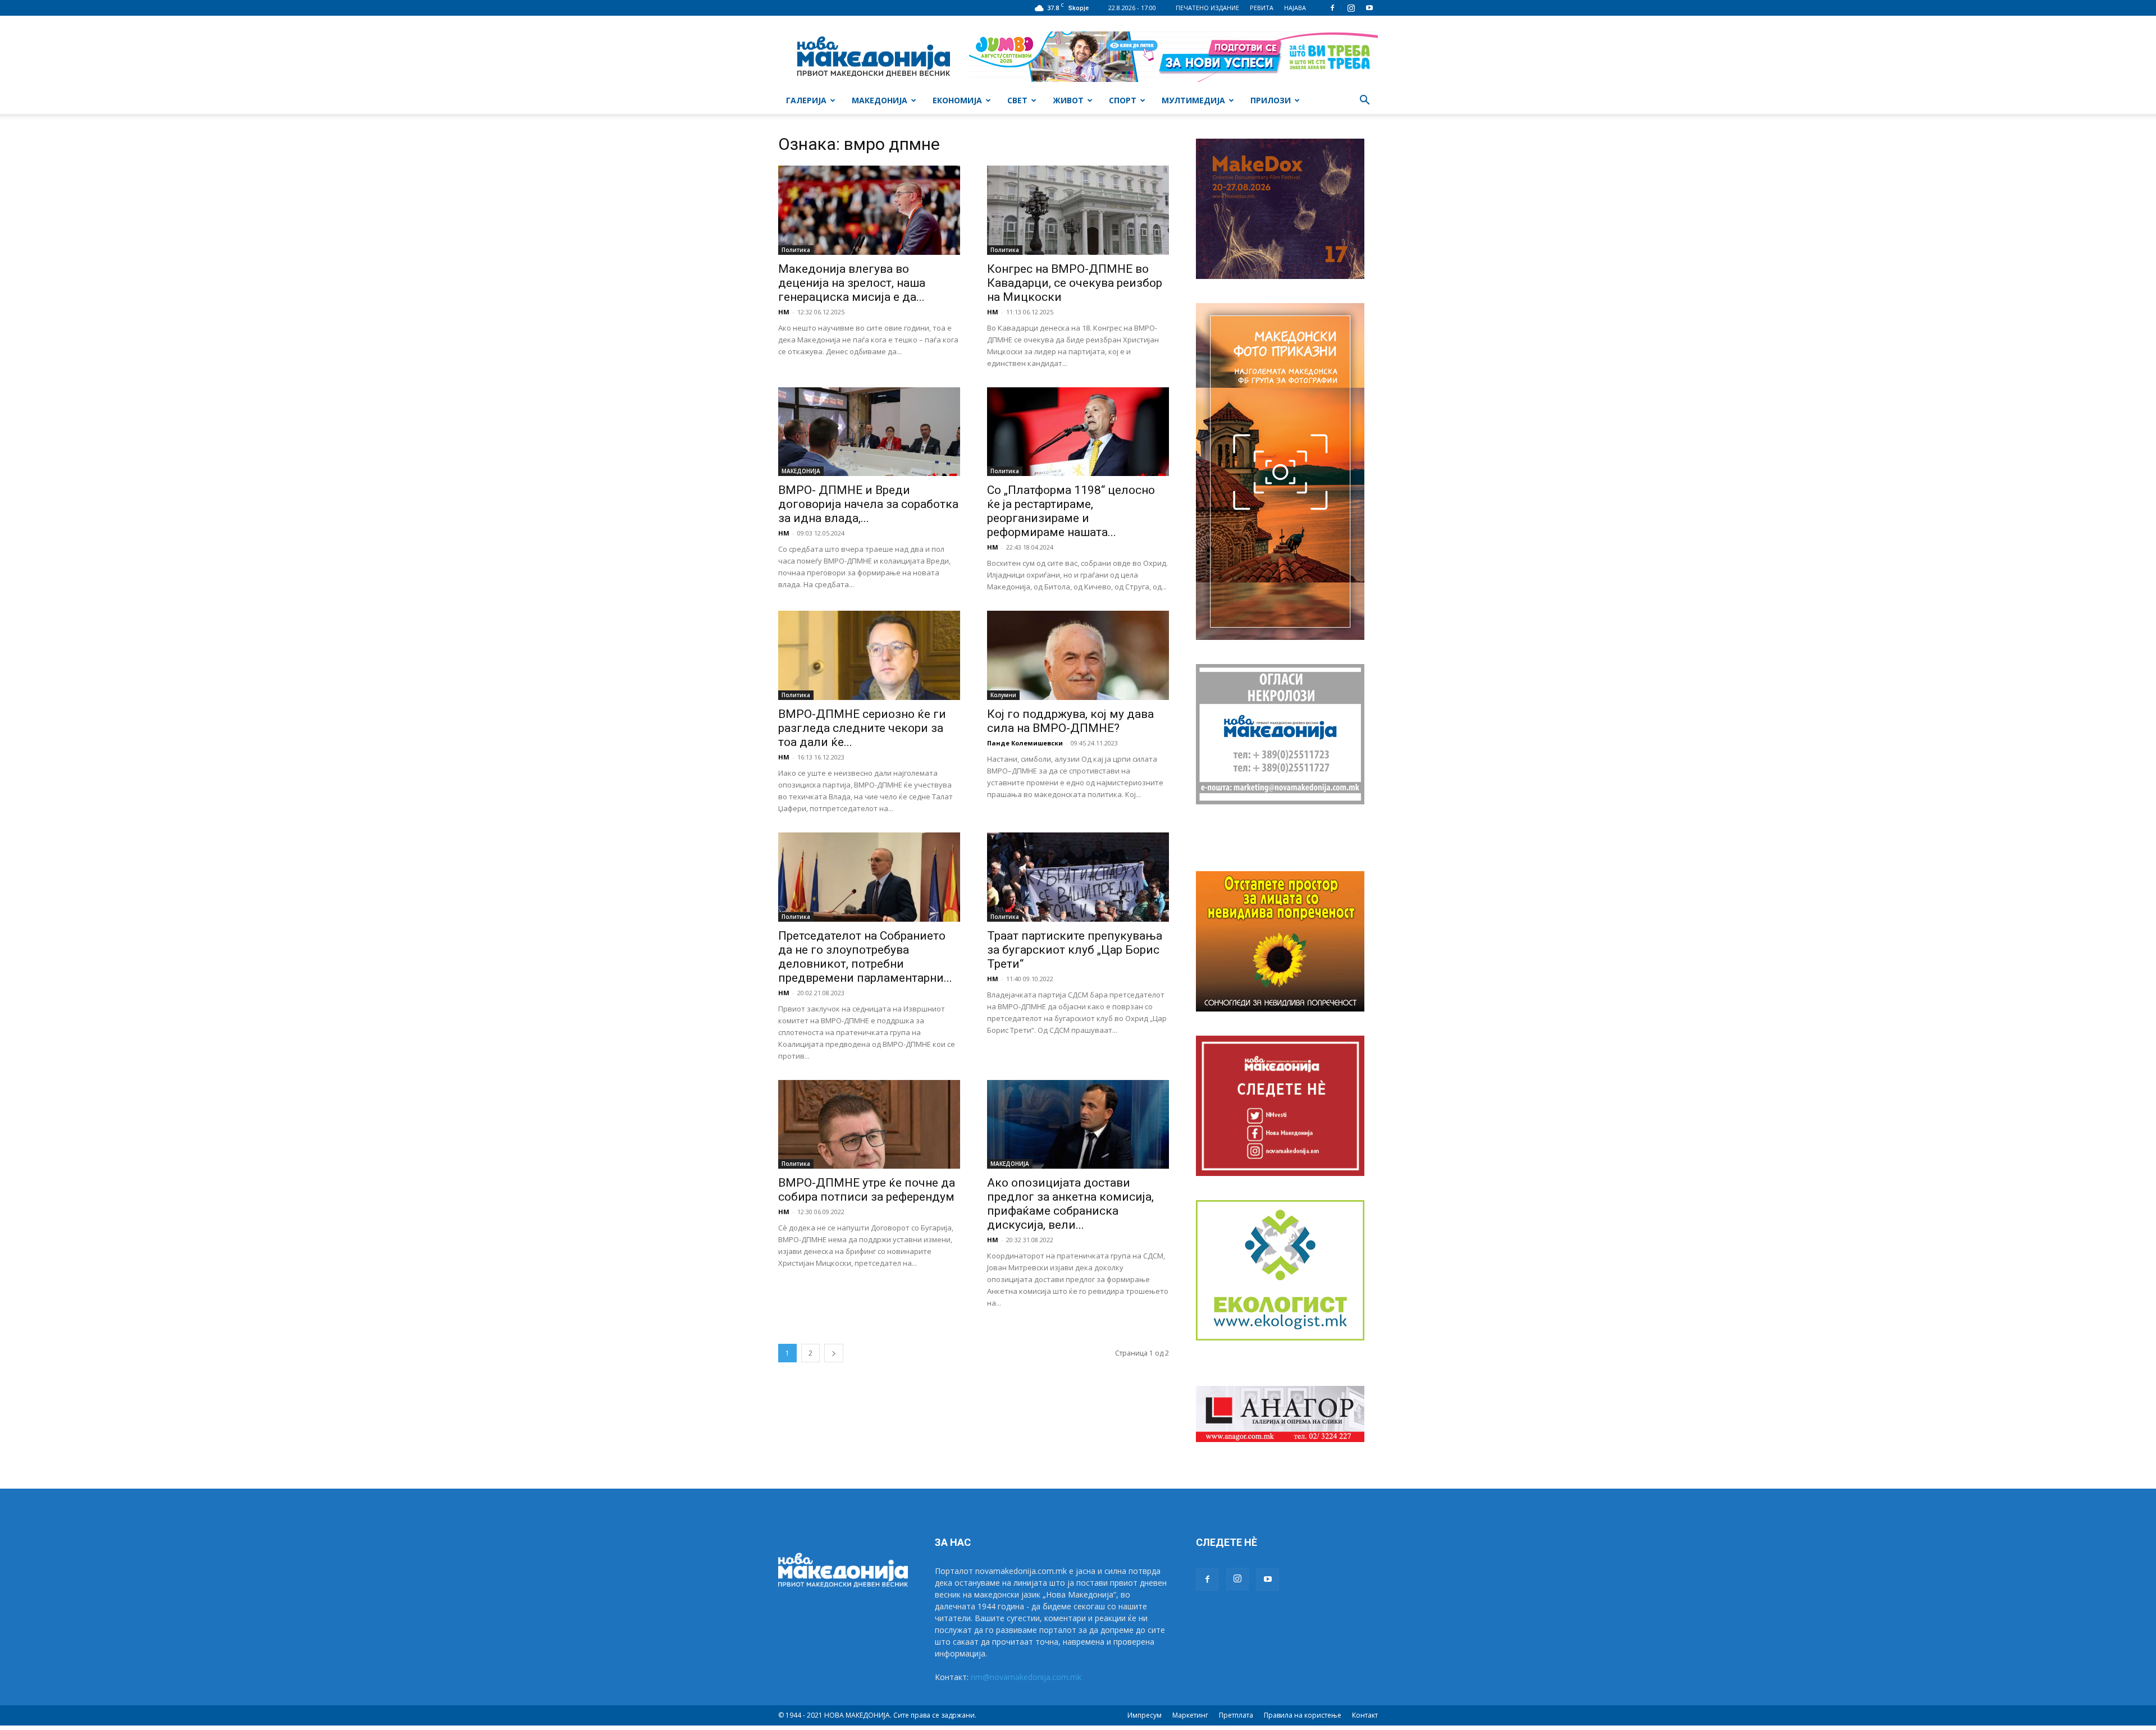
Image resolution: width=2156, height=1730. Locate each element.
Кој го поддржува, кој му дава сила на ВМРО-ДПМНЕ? (1070, 721)
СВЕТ (1017, 100)
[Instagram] (1351, 8)
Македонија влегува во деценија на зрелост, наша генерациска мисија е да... (852, 283)
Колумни (1003, 695)
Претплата (1236, 1715)
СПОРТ (1123, 100)
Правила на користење (1303, 1715)
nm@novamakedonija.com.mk (1026, 1677)
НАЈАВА (1295, 8)
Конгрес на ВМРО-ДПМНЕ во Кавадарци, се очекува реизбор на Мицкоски (1075, 283)
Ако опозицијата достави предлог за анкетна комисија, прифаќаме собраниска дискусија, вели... (1070, 1204)
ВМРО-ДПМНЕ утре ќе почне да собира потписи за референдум (867, 1190)
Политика (796, 250)
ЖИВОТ (1068, 100)
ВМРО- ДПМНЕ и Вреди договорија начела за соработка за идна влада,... (868, 504)
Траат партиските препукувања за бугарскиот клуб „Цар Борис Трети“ (1075, 950)
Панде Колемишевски (1025, 743)
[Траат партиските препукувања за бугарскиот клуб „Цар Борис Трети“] (1078, 877)
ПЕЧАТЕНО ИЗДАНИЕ (1207, 8)
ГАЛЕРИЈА (806, 100)
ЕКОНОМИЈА (957, 100)
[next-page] (834, 1353)
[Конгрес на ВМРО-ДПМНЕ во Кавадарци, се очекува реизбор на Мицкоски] (1078, 210)
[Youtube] (1369, 8)
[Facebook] (1332, 8)
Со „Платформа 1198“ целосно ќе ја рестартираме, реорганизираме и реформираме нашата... (1071, 511)
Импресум (1145, 1715)
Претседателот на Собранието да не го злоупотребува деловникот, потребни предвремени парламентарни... (865, 957)
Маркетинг (1190, 1715)
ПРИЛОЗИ (1271, 100)
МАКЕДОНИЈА (880, 100)
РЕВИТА (1262, 8)
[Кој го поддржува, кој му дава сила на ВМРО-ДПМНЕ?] (1078, 655)
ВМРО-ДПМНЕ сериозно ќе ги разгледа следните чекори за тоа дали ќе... (862, 728)
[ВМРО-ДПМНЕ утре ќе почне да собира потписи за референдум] (869, 1125)
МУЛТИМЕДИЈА (1193, 100)
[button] (1364, 101)
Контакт (1365, 1715)
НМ (784, 312)
